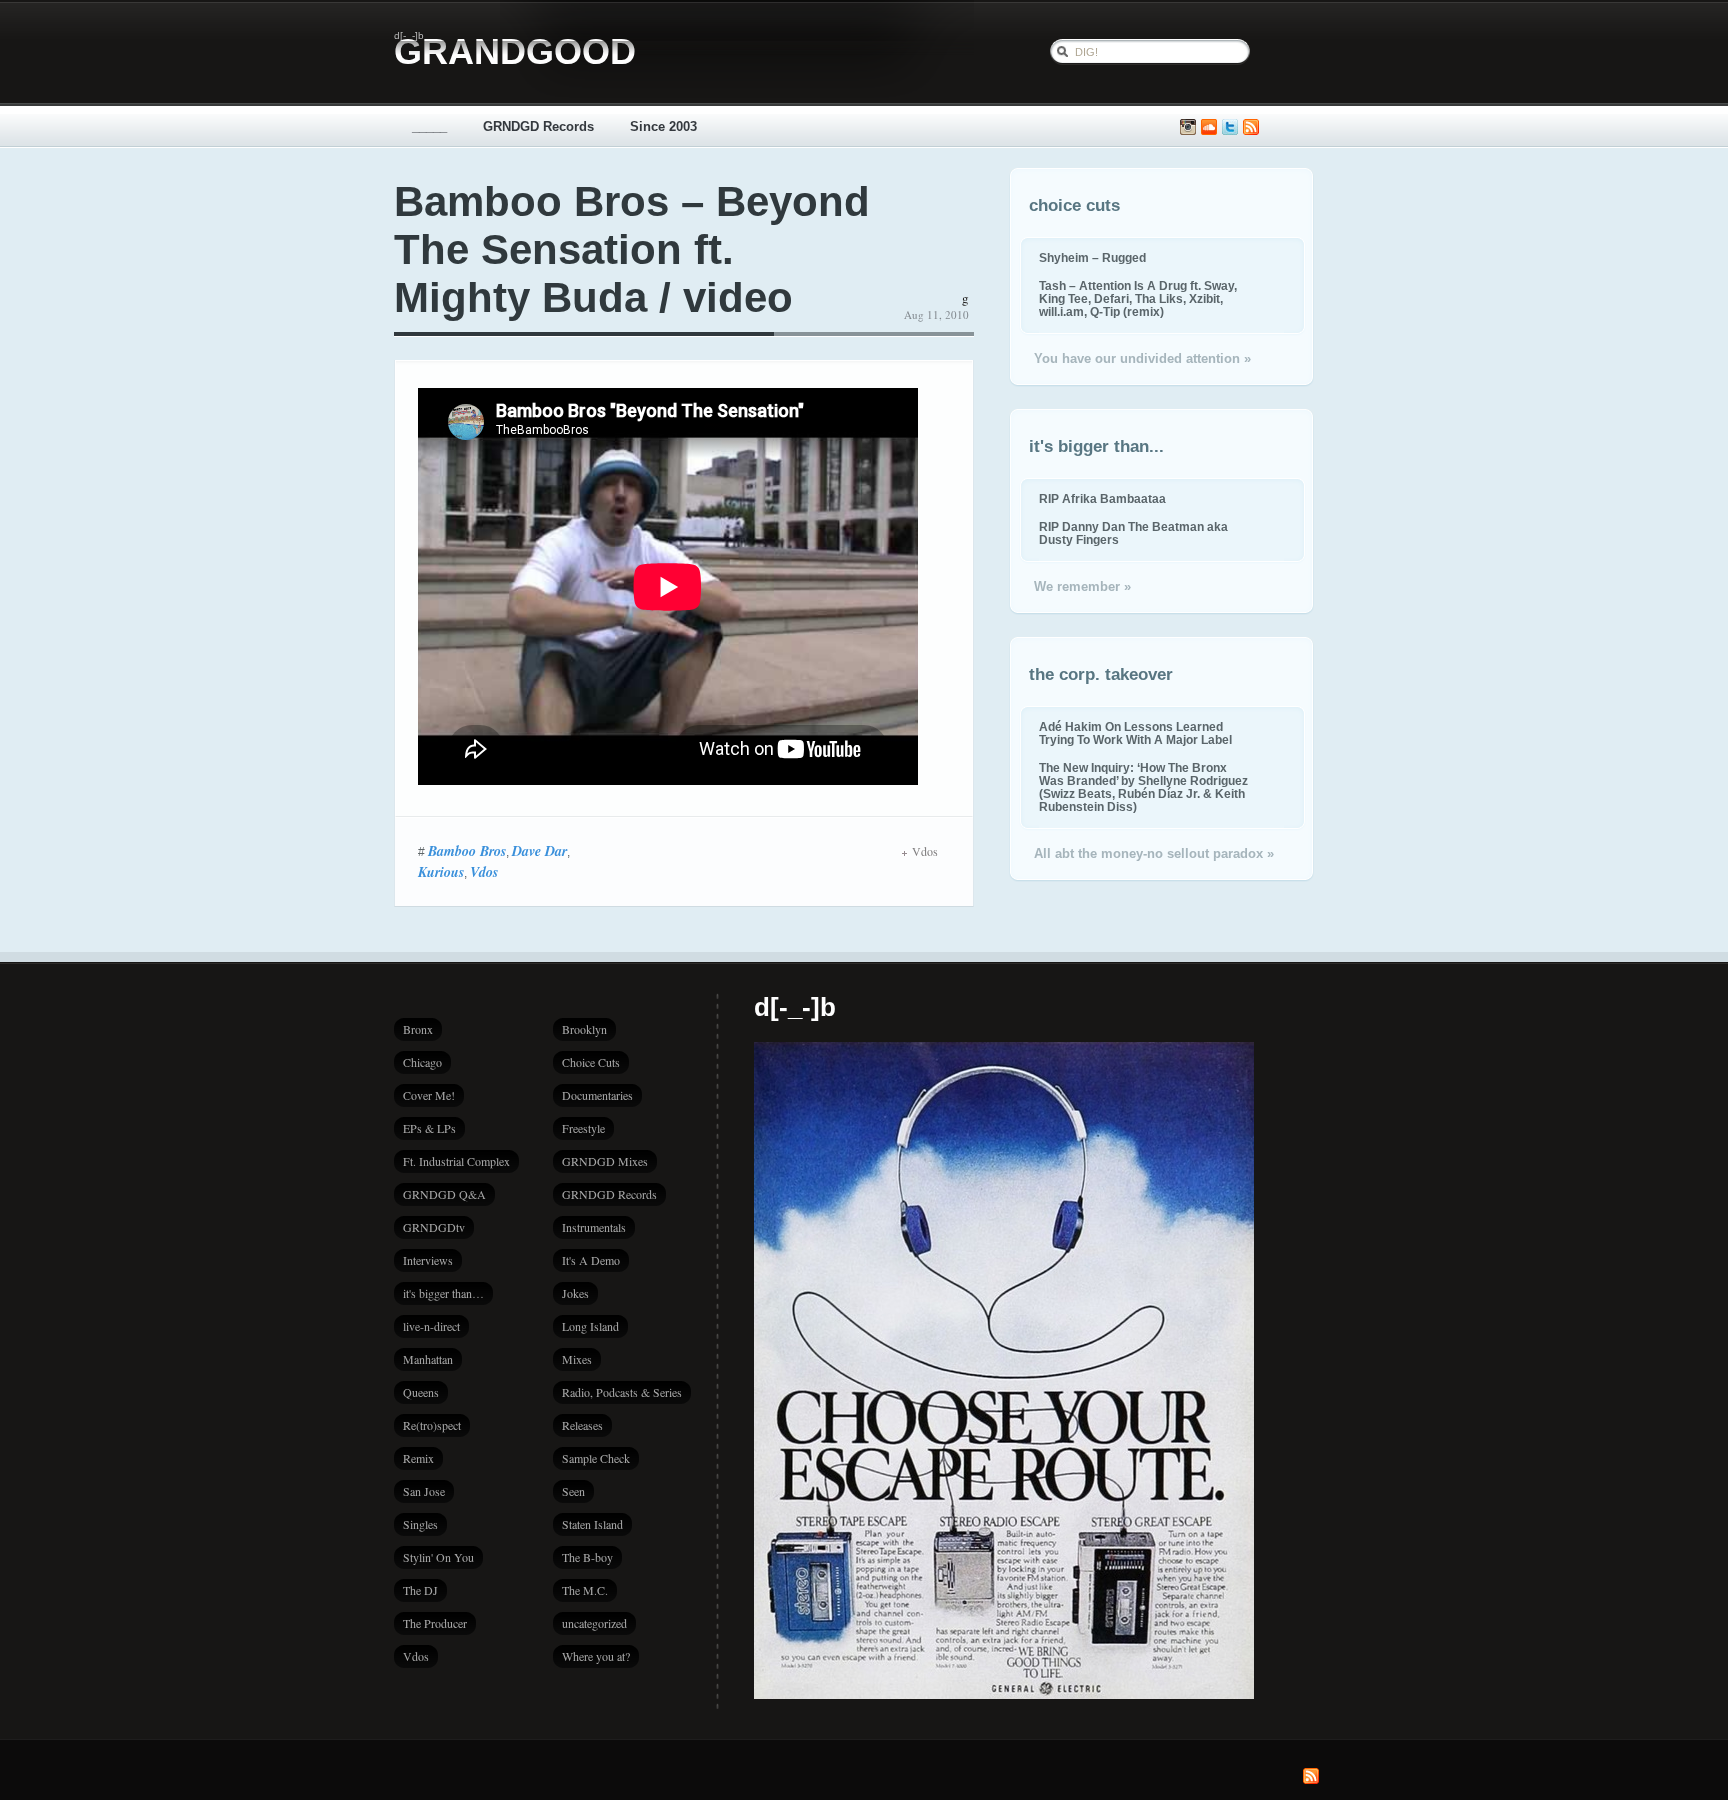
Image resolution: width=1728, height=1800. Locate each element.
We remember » (1082, 586)
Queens (421, 1392)
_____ (429, 126)
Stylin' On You (438, 1557)
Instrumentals (594, 1227)
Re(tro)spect (432, 1425)
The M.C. (585, 1590)
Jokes (575, 1293)
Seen (573, 1491)
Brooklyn (584, 1029)
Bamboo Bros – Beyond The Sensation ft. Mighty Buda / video (632, 249)
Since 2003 (663, 126)
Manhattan (428, 1359)
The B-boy (587, 1557)
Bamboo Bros (467, 851)
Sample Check (596, 1458)
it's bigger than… (443, 1293)
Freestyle (583, 1128)
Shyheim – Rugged (1092, 257)
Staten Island (592, 1524)
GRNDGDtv (434, 1227)
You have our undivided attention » (1142, 358)
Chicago (422, 1062)
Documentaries (597, 1095)
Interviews (428, 1260)
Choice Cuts (591, 1062)
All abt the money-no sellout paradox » (1154, 853)
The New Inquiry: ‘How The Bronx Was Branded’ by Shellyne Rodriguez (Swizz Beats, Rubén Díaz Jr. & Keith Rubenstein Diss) (1143, 787)
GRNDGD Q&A (444, 1194)
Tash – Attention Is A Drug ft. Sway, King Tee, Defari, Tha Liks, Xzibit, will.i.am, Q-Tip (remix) (1138, 298)
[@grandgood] (1230, 127)
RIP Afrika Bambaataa (1102, 498)
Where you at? (596, 1656)
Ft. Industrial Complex (456, 1161)
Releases (582, 1425)
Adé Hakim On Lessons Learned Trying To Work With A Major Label (1135, 733)
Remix (418, 1458)
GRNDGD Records (538, 126)
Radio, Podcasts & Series (622, 1392)
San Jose (424, 1491)
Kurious (441, 872)
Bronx (418, 1029)
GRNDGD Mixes (605, 1161)
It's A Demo (591, 1260)
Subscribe (1251, 127)
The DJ (420, 1590)
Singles (420, 1524)
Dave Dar (539, 851)
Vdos (484, 872)
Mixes (577, 1359)
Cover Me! (429, 1095)
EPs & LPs (429, 1128)
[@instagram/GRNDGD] (1188, 127)
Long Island (590, 1326)
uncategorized (594, 1623)
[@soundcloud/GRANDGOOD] (1209, 127)
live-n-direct (431, 1326)
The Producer (435, 1623)
